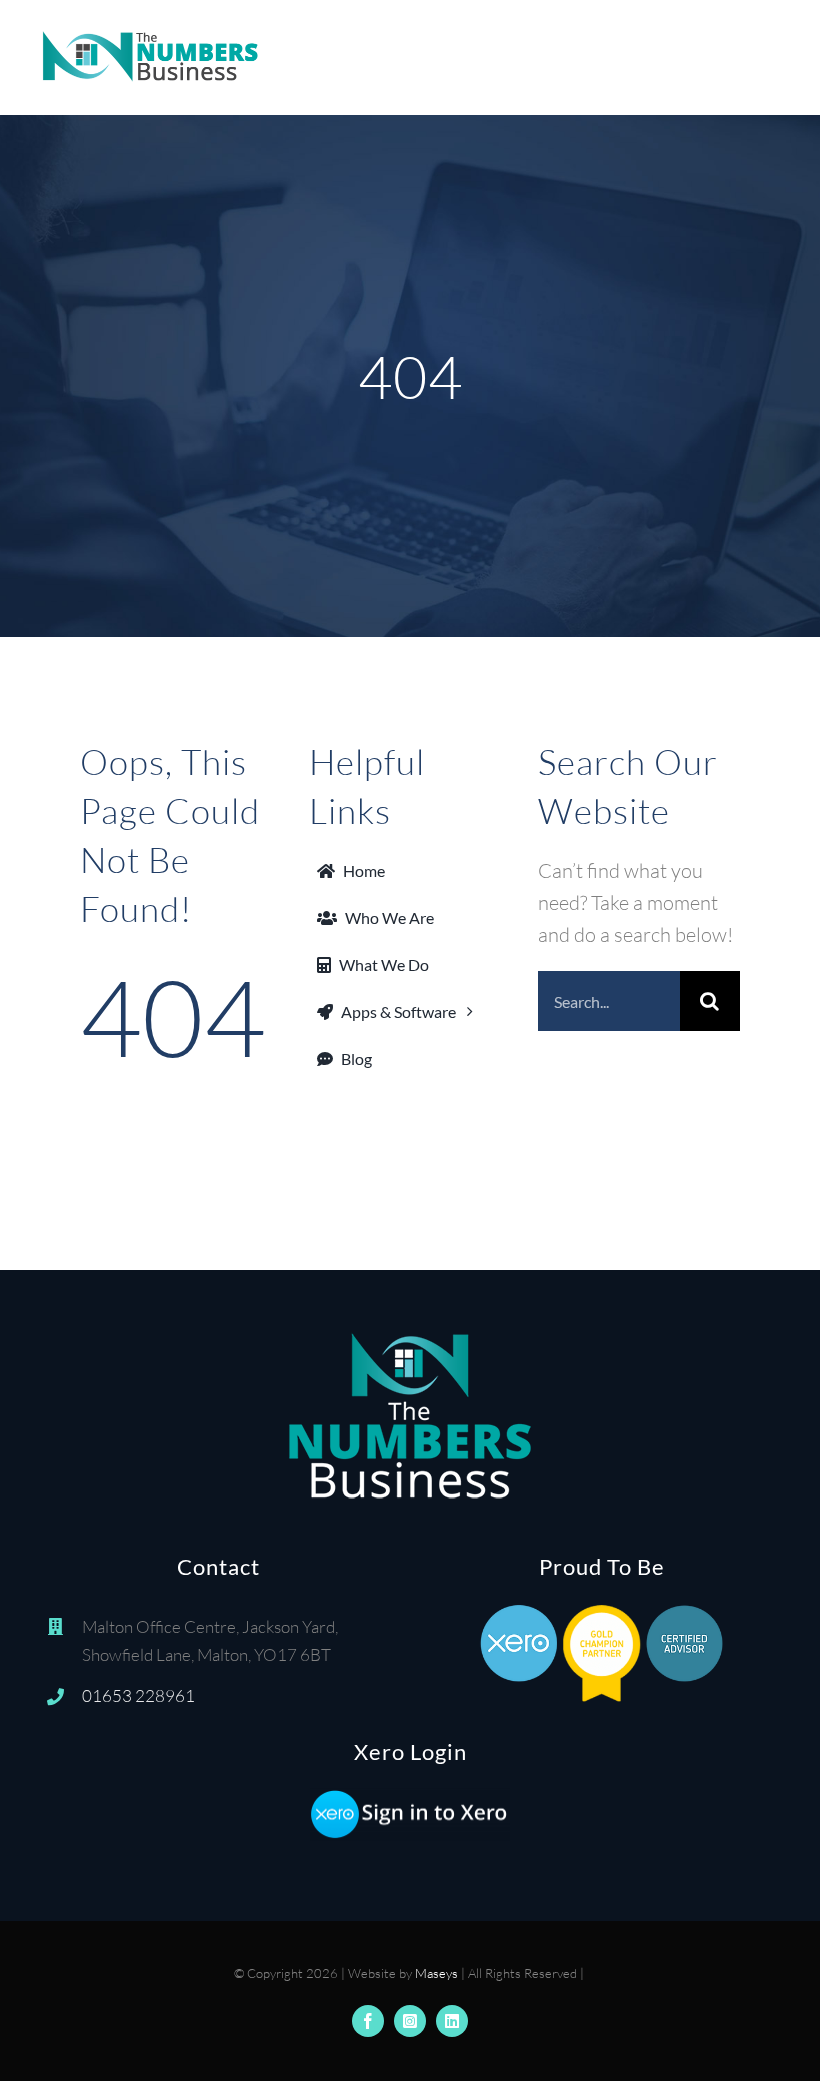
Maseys (436, 1973)
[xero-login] (410, 1797)
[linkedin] (452, 2021)
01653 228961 (138, 1695)
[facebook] (368, 2021)
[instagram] (410, 2021)
